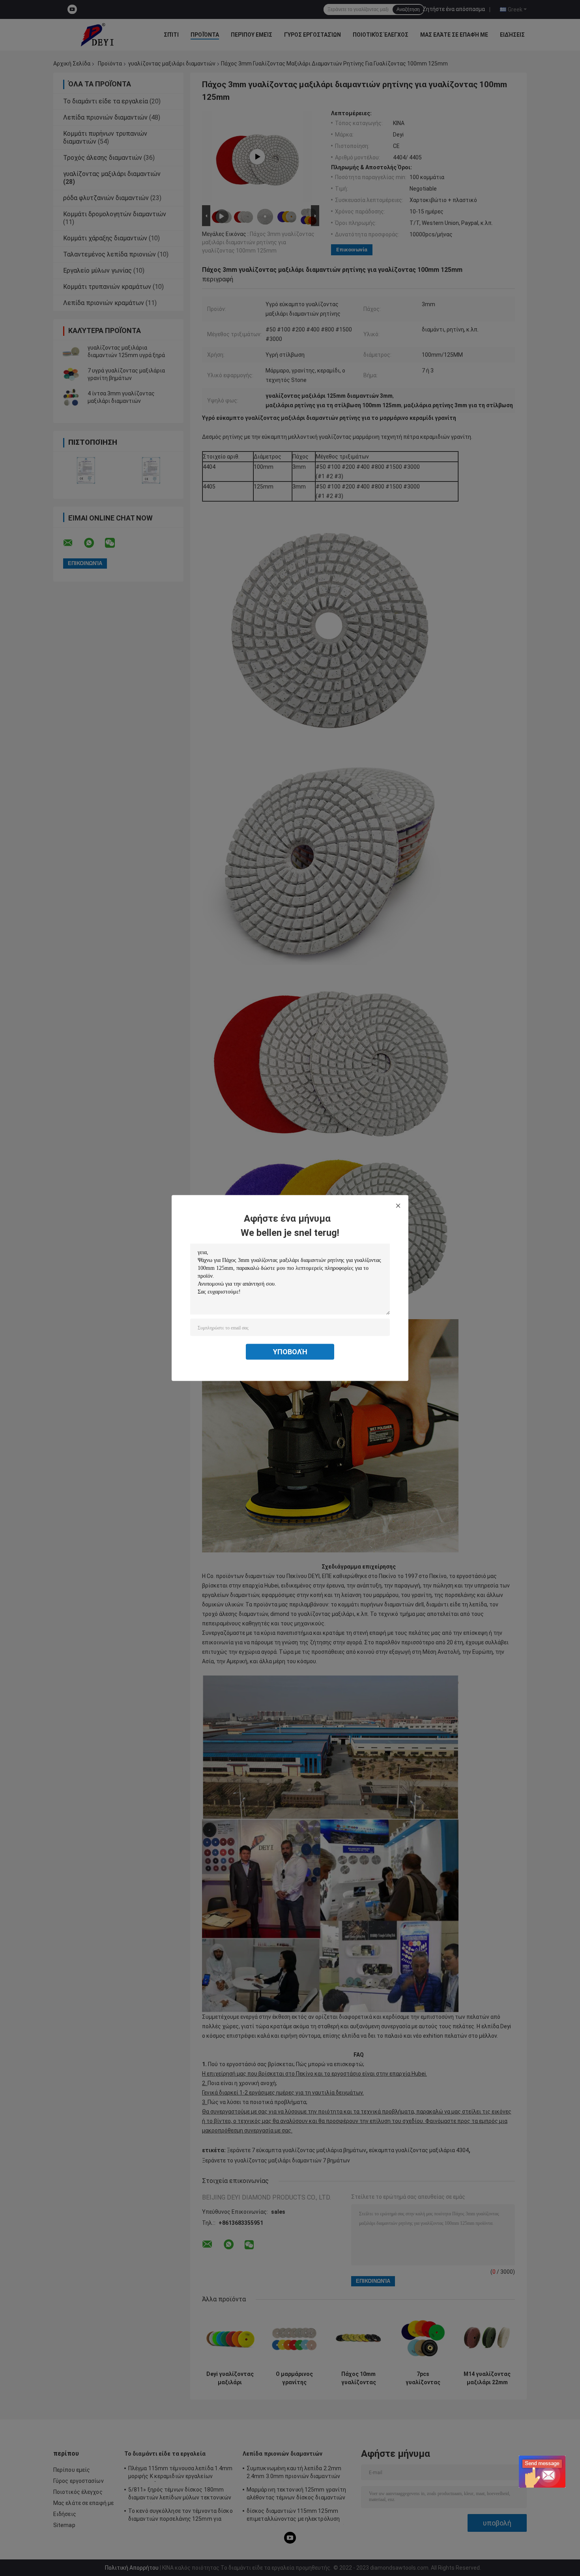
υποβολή (290, 1352)
